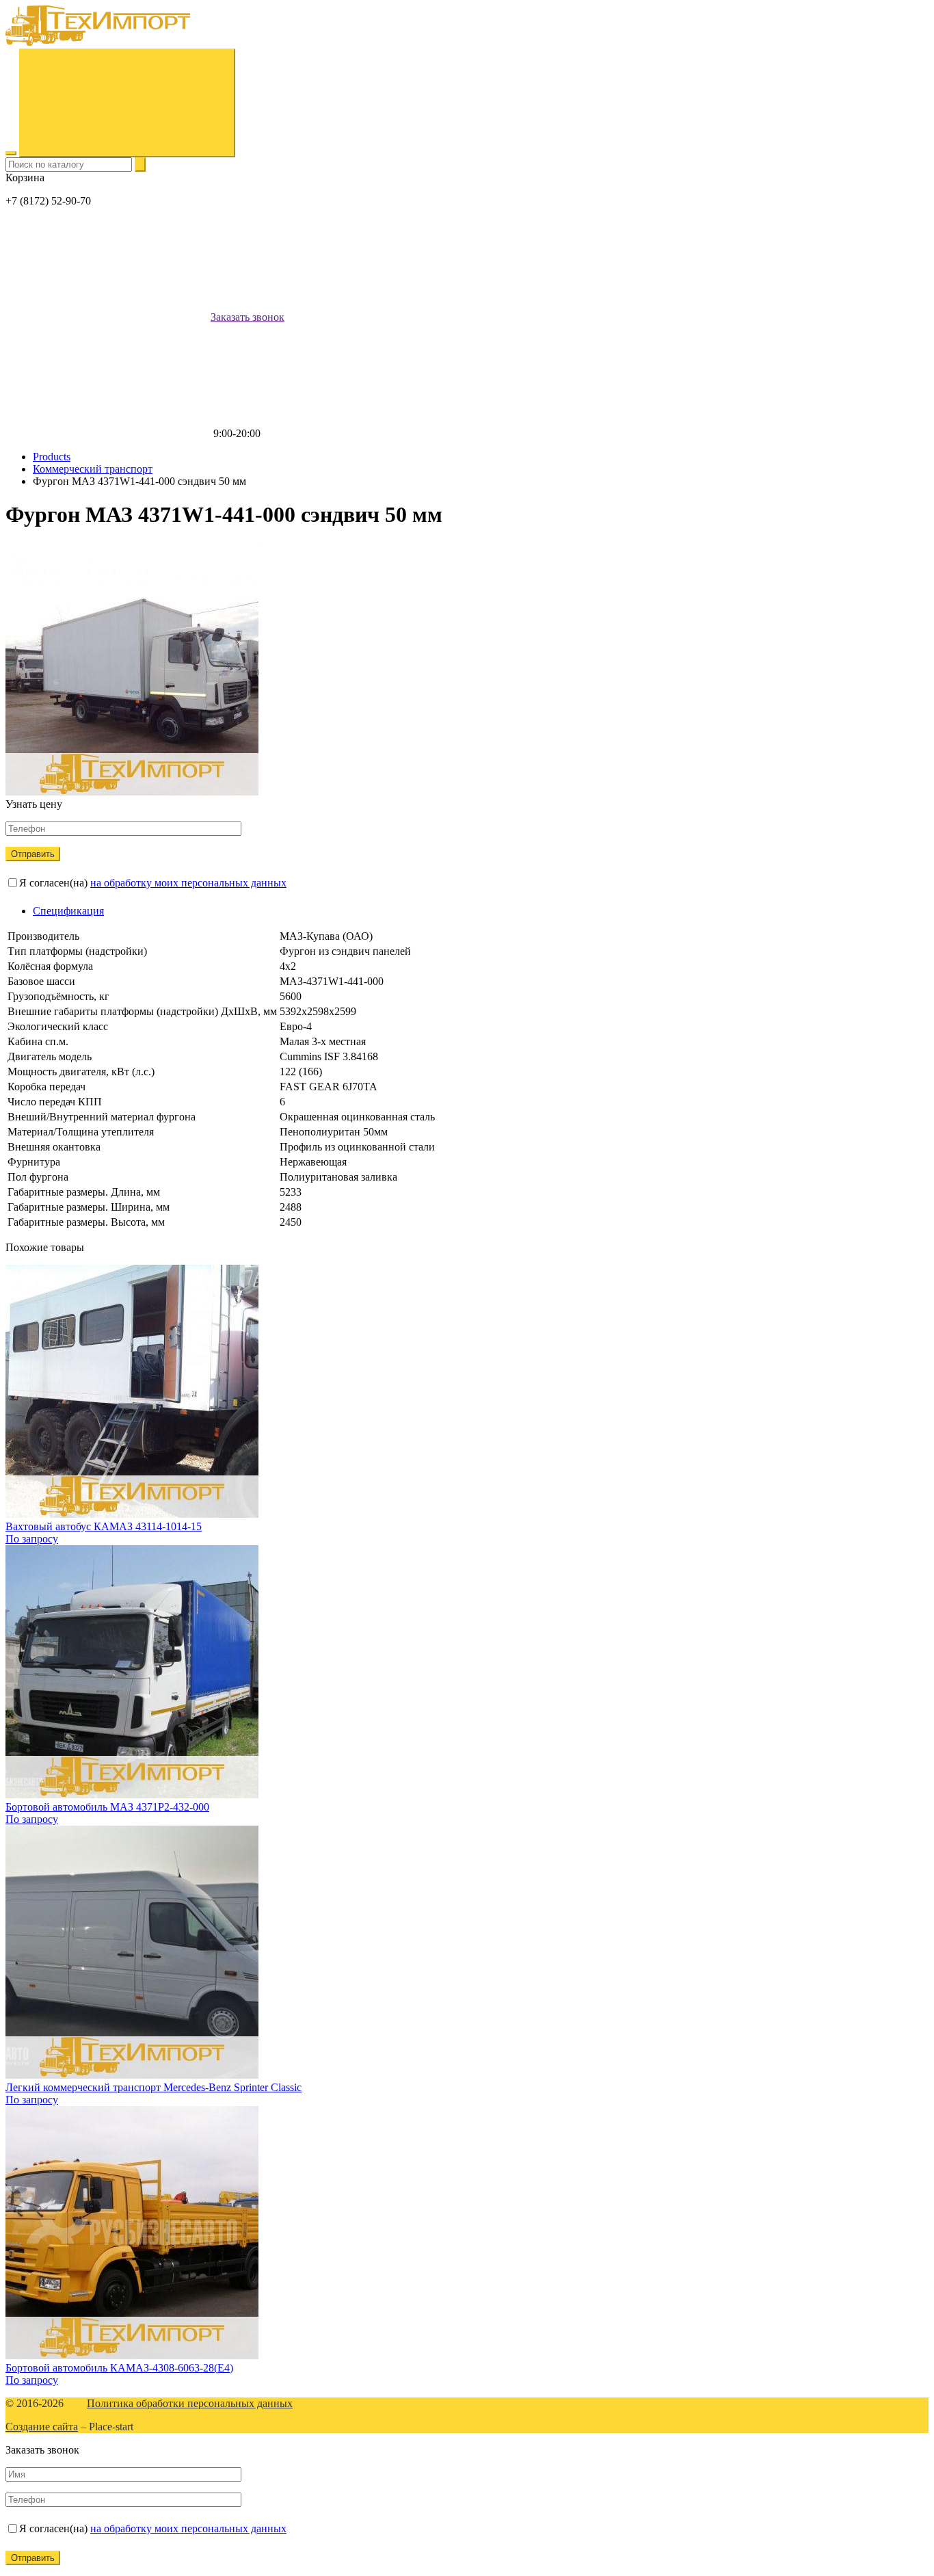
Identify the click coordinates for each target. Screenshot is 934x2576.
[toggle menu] (11, 153)
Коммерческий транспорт (93, 469)
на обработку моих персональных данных (188, 883)
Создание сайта (42, 2427)
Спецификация (68, 911)
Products (52, 457)
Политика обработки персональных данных (190, 2403)
